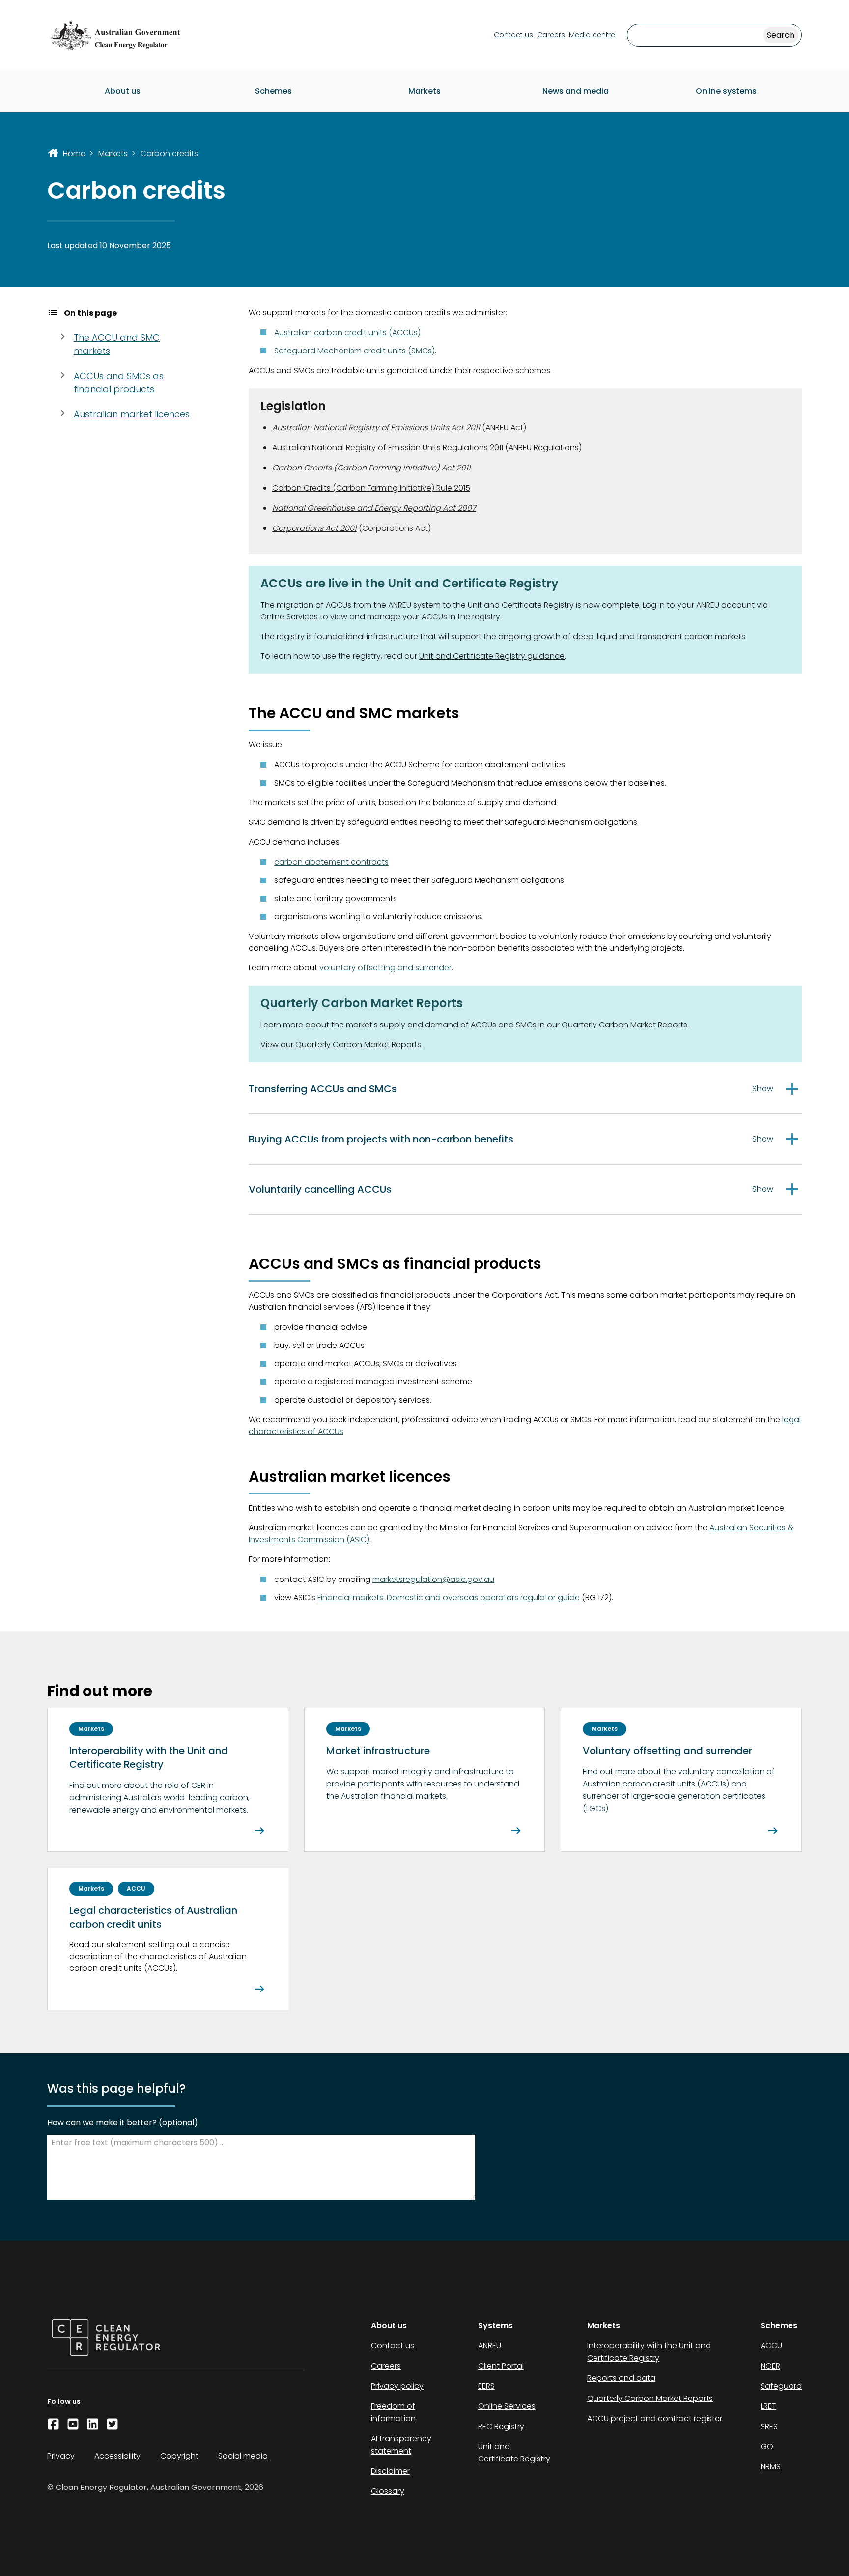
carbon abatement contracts (331, 862)
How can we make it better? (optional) (123, 2122)
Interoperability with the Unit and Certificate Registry (649, 2352)
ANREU (490, 2346)
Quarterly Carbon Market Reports (650, 2398)
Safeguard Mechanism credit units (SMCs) (354, 351)
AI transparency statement (401, 2445)
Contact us (513, 35)
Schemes (273, 91)
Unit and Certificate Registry (514, 2453)
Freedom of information (393, 2412)
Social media (243, 2456)
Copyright (179, 2456)
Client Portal (501, 2366)
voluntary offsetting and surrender (385, 968)
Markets (424, 91)
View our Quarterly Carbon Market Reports (341, 1044)
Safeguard (781, 2386)
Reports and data (621, 2378)
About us (123, 91)
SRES (769, 2426)
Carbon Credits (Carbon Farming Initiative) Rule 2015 (371, 488)
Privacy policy (397, 2386)
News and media (576, 91)
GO (767, 2446)
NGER (770, 2366)
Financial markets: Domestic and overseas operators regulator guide (449, 1597)
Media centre (592, 35)
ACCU (771, 2346)
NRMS (771, 2467)
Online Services (289, 617)
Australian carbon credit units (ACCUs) (347, 333)
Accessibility (117, 2456)
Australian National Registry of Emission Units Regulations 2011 (388, 448)
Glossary (388, 2491)
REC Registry (501, 2426)
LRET (768, 2406)
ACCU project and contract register (655, 2418)
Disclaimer (390, 2471)
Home (74, 154)
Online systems (726, 91)
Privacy (61, 2456)
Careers (551, 35)
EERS (486, 2386)
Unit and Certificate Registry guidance (492, 656)
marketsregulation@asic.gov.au (433, 1579)
